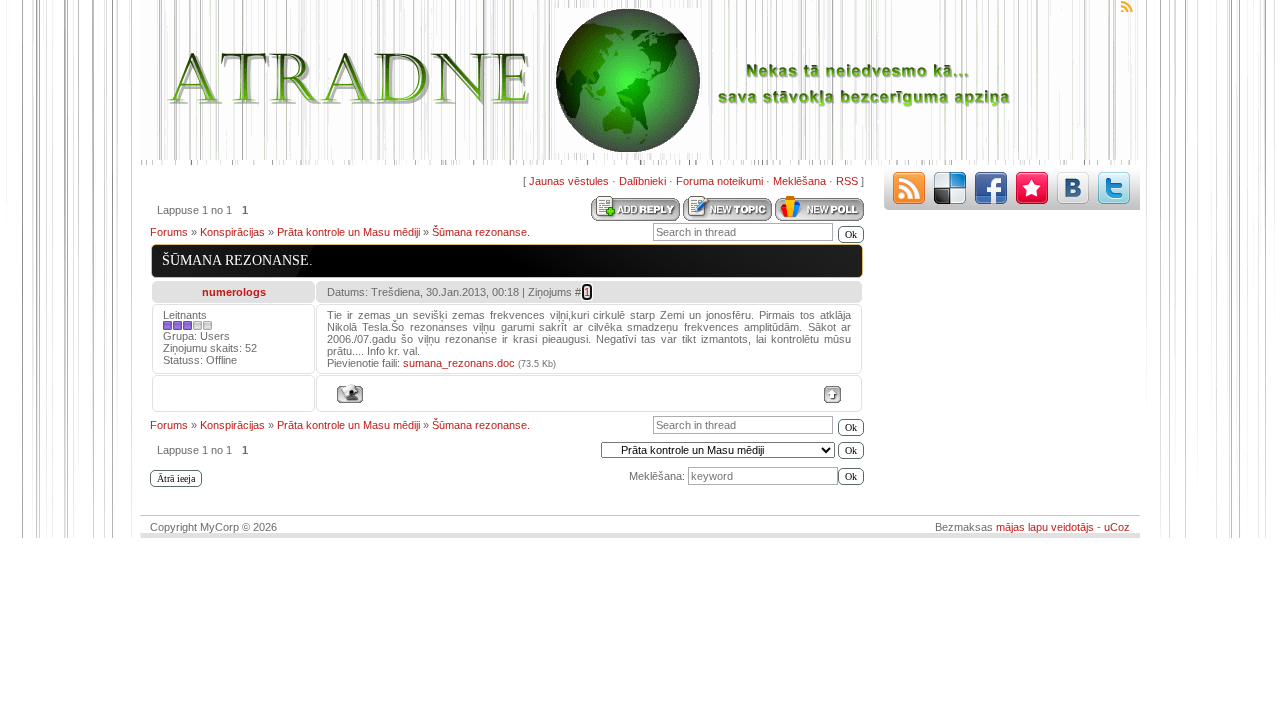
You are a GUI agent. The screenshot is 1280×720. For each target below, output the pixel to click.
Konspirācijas (232, 232)
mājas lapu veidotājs (1045, 527)
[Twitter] (1114, 188)
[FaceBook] (991, 188)
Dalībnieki (642, 181)
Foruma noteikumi (719, 181)
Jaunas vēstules (569, 181)
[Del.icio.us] (950, 188)
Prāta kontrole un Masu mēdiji (348, 232)
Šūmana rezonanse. (481, 232)
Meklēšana (799, 181)
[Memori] (1032, 188)
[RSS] (909, 188)
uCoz (1117, 527)
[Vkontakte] (1073, 188)
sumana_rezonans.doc (459, 363)
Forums (169, 232)
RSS (847, 181)
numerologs (234, 292)
